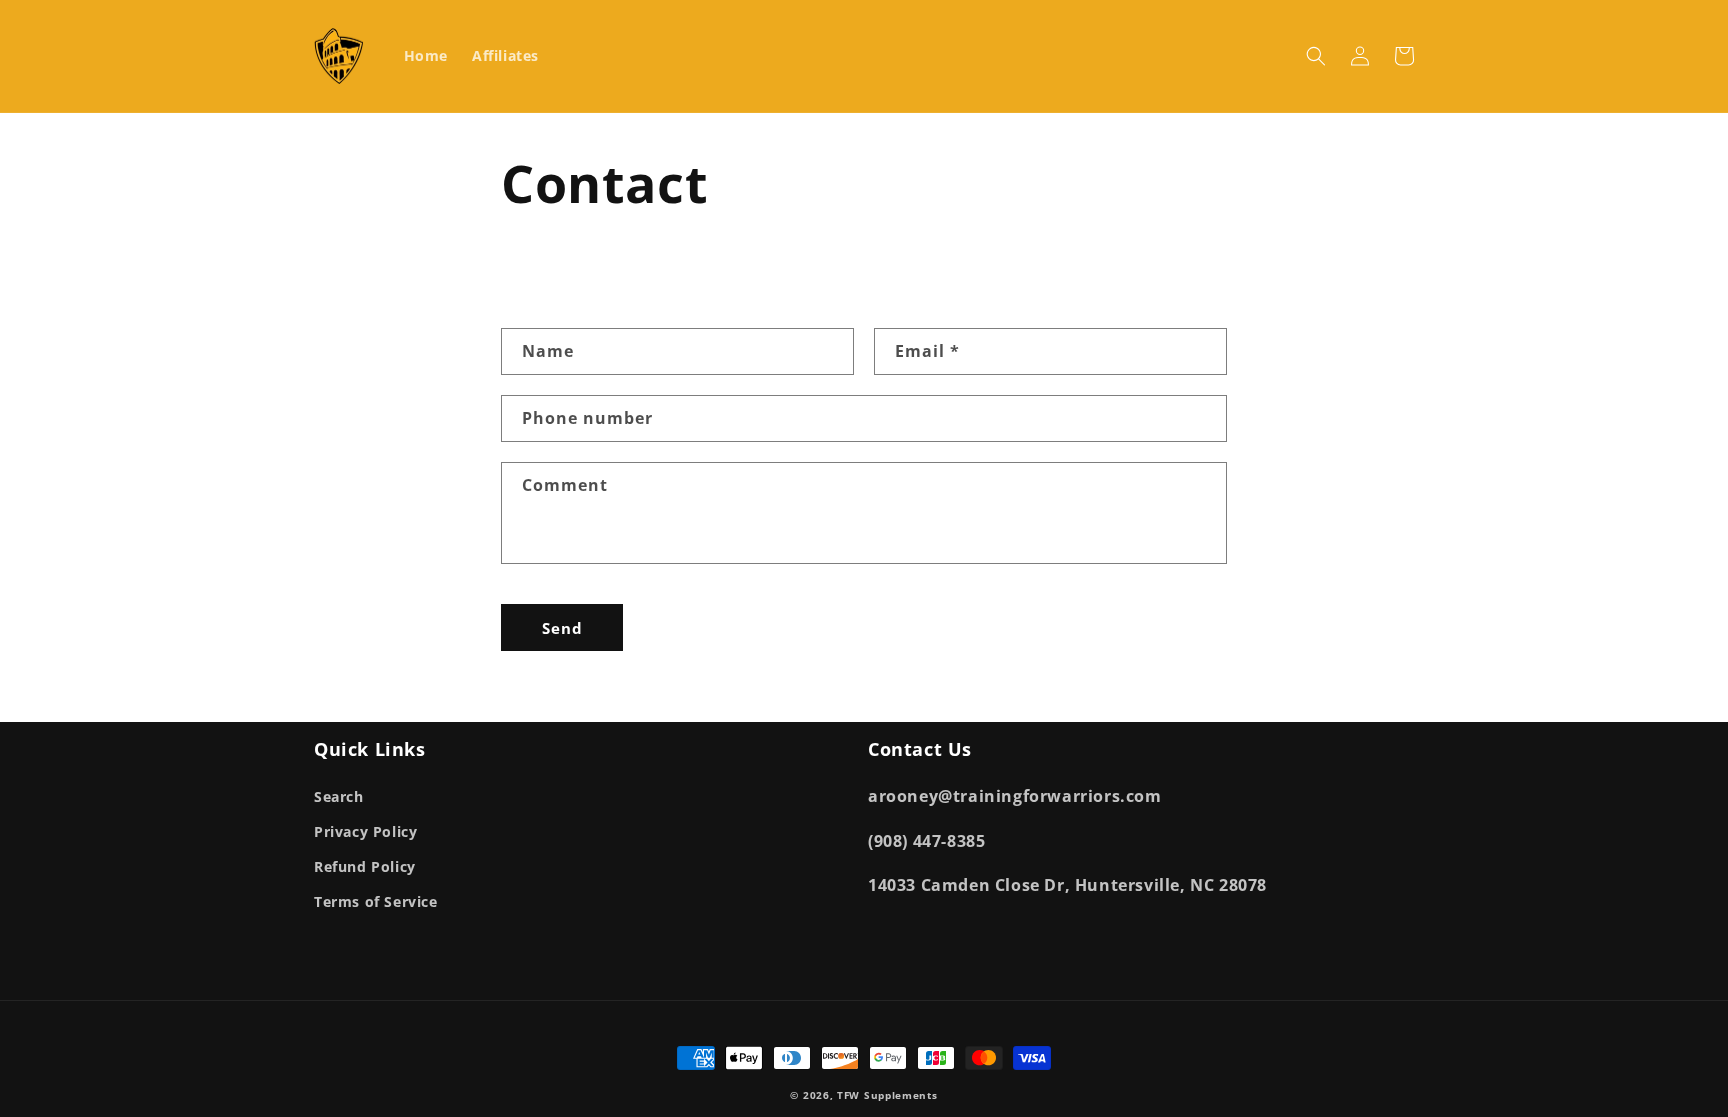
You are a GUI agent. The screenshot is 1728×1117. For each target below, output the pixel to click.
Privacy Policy (365, 831)
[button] (1316, 56)
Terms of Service (376, 901)
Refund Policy (365, 866)
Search (339, 796)
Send (562, 628)
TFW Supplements (887, 1095)
